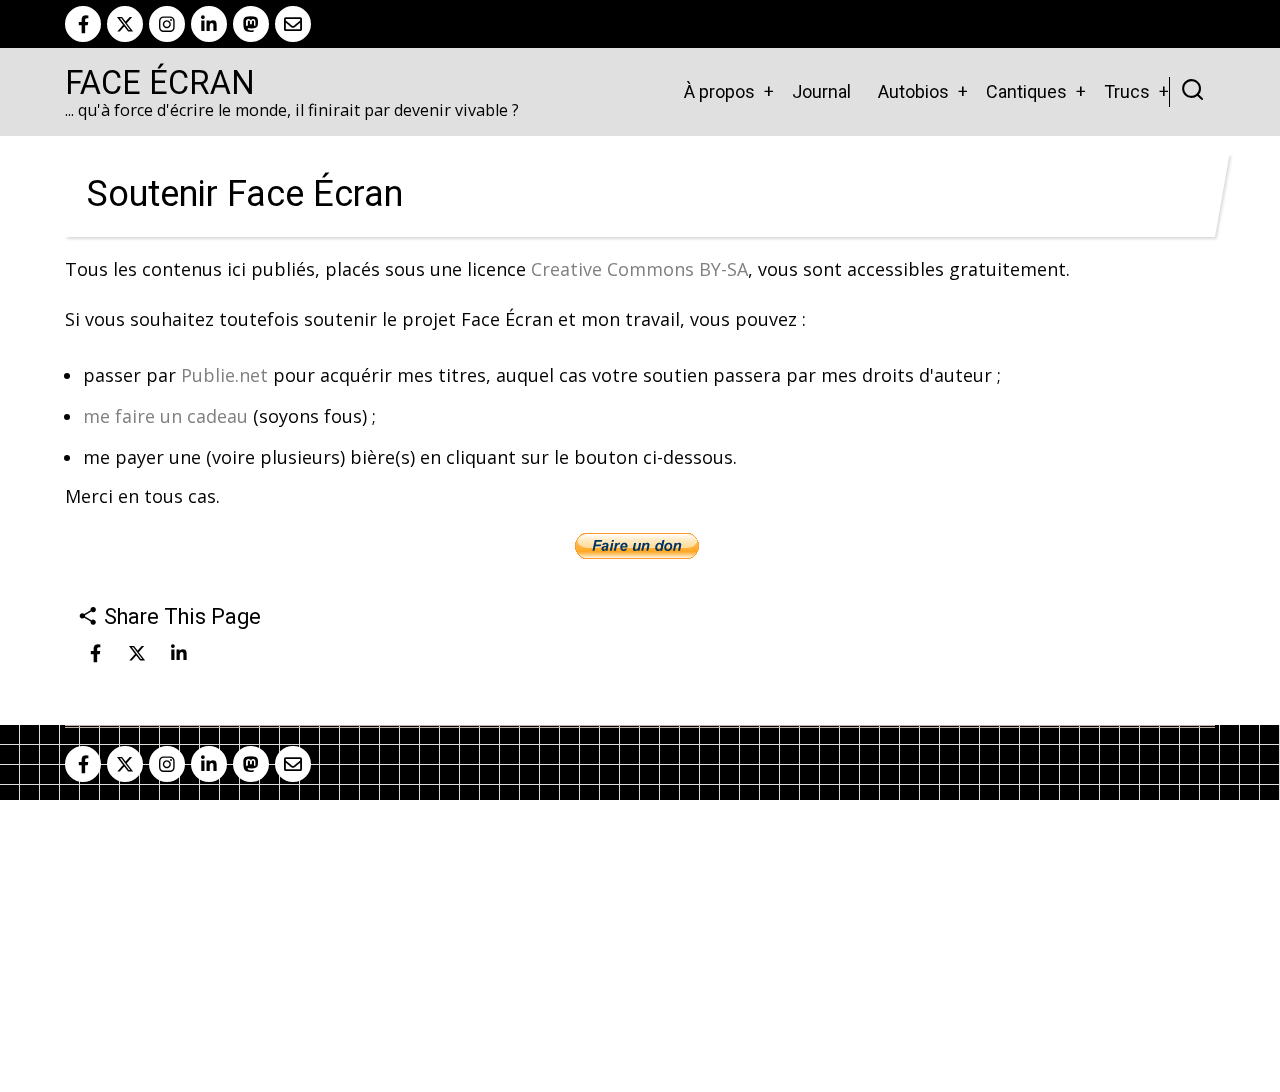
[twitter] (125, 24)
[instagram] (167, 24)
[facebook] (83, 24)
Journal (821, 91)
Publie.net (224, 375)
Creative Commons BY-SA (639, 269)
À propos (719, 91)
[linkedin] (209, 24)
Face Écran (160, 83)
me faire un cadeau (165, 416)
